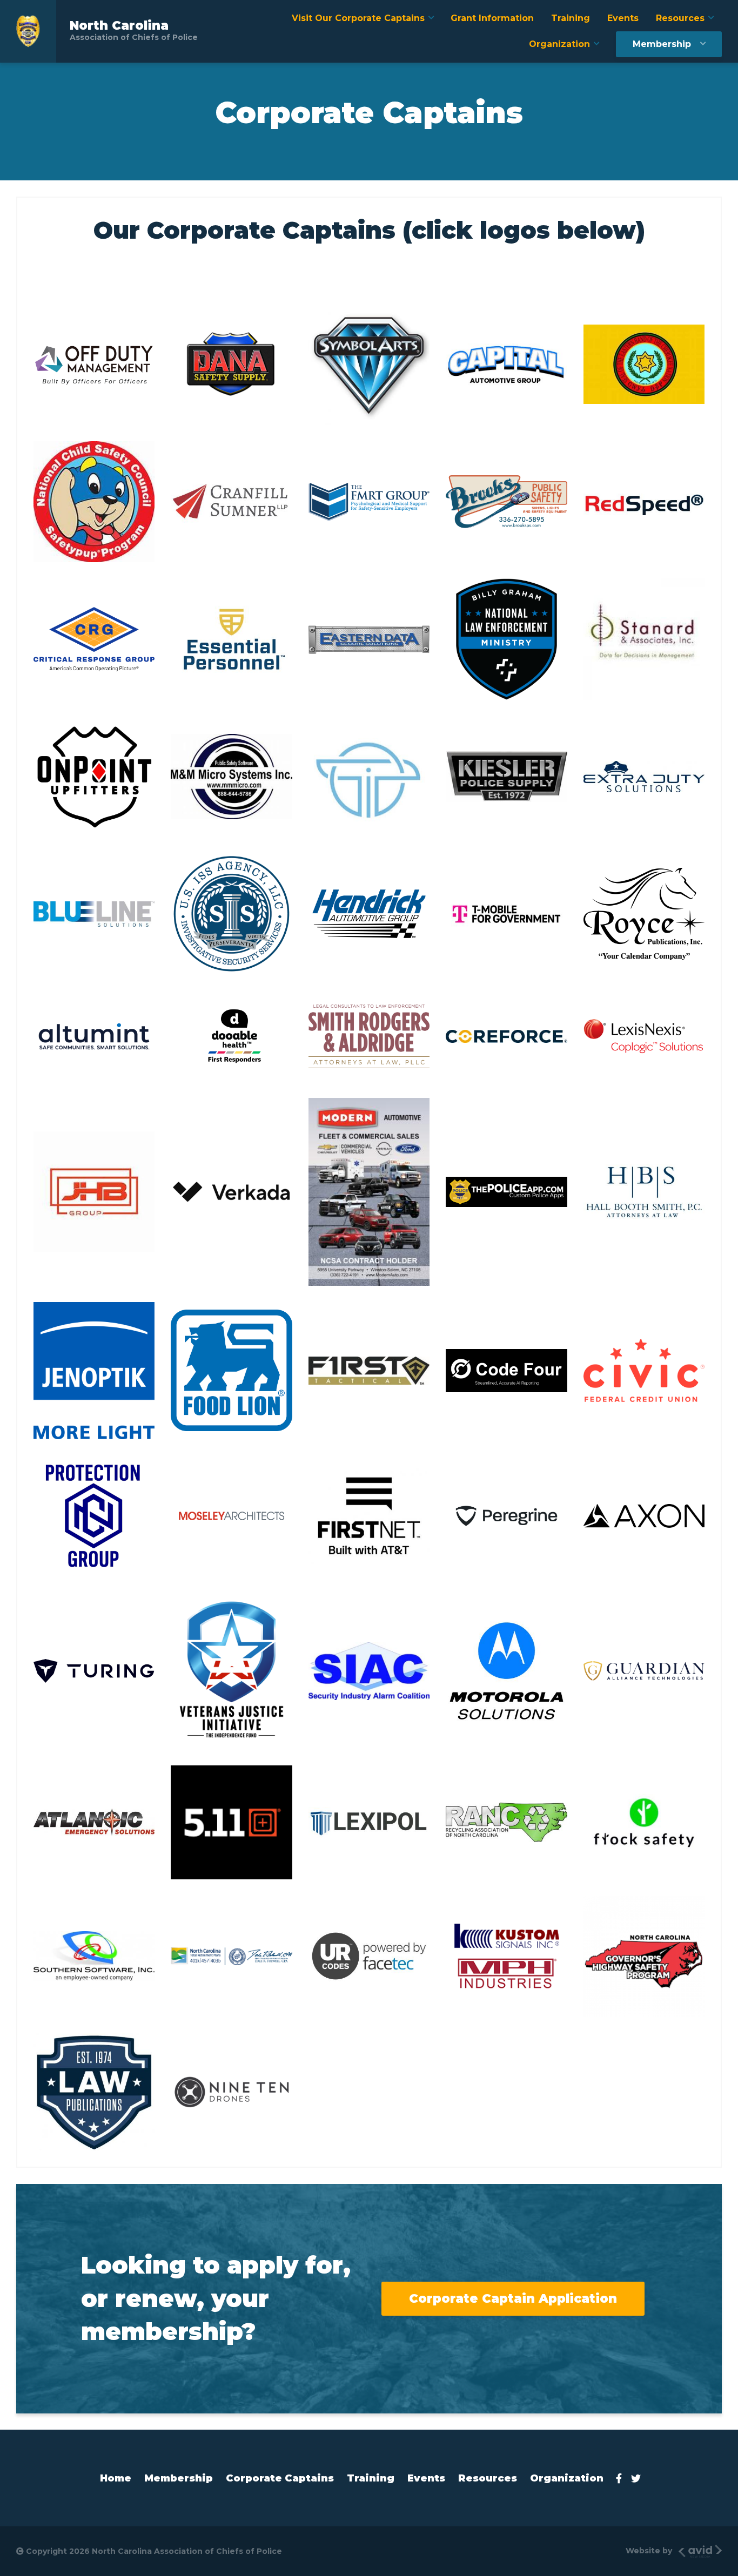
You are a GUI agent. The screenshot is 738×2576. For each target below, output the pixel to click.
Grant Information (492, 18)
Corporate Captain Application (513, 2298)
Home (116, 2478)
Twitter (639, 2478)
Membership (662, 44)
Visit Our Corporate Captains (358, 18)
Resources (680, 18)
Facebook (622, 2478)
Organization (559, 44)
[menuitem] (363, 18)
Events (623, 18)
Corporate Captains (280, 2478)
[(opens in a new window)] (94, 365)
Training (571, 18)
